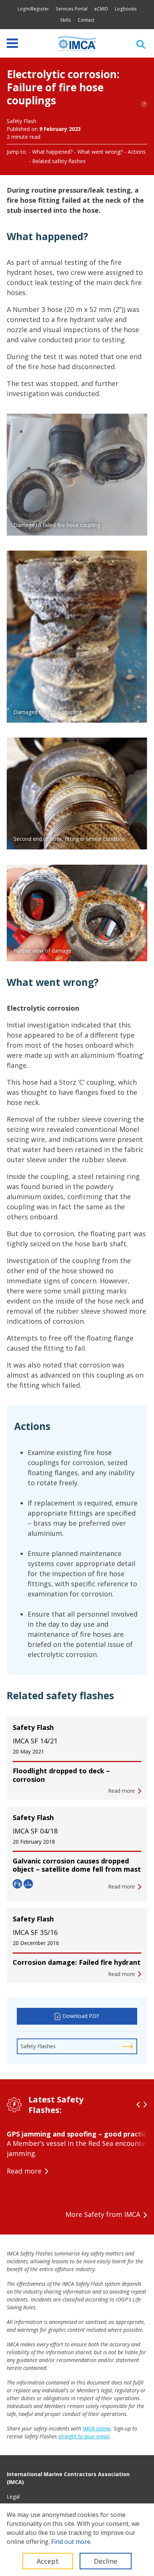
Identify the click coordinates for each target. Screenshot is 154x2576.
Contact (86, 20)
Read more (24, 2171)
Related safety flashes (59, 161)
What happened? (52, 152)
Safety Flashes (38, 2046)
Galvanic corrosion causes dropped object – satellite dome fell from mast (77, 1865)
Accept (48, 2561)
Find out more (71, 2542)
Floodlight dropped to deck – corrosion (61, 1775)
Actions (137, 152)
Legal (13, 2497)
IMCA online (97, 2428)
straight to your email (84, 2436)
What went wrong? (100, 152)
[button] (138, 2105)
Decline (106, 2561)
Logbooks (126, 9)
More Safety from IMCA (103, 2214)
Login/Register (33, 9)
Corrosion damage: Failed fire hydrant (77, 1962)
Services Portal (72, 9)
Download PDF (81, 2016)
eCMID (101, 9)
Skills (66, 20)
